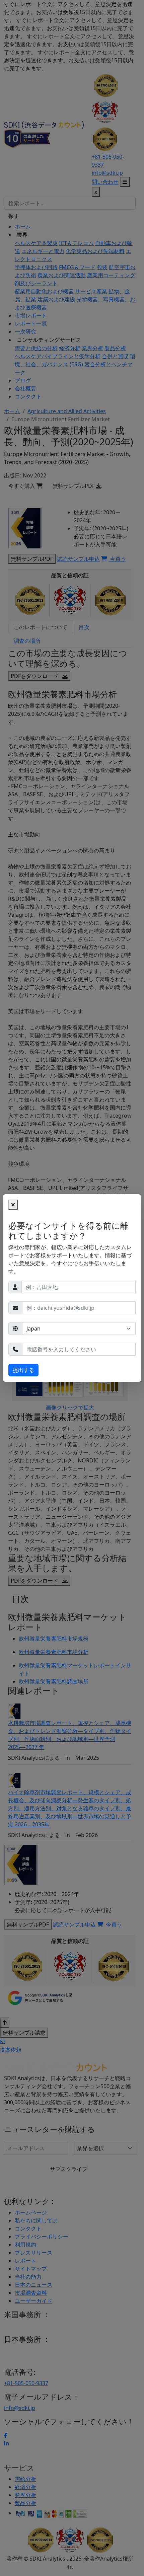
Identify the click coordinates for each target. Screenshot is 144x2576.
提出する (23, 1370)
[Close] (13, 1205)
